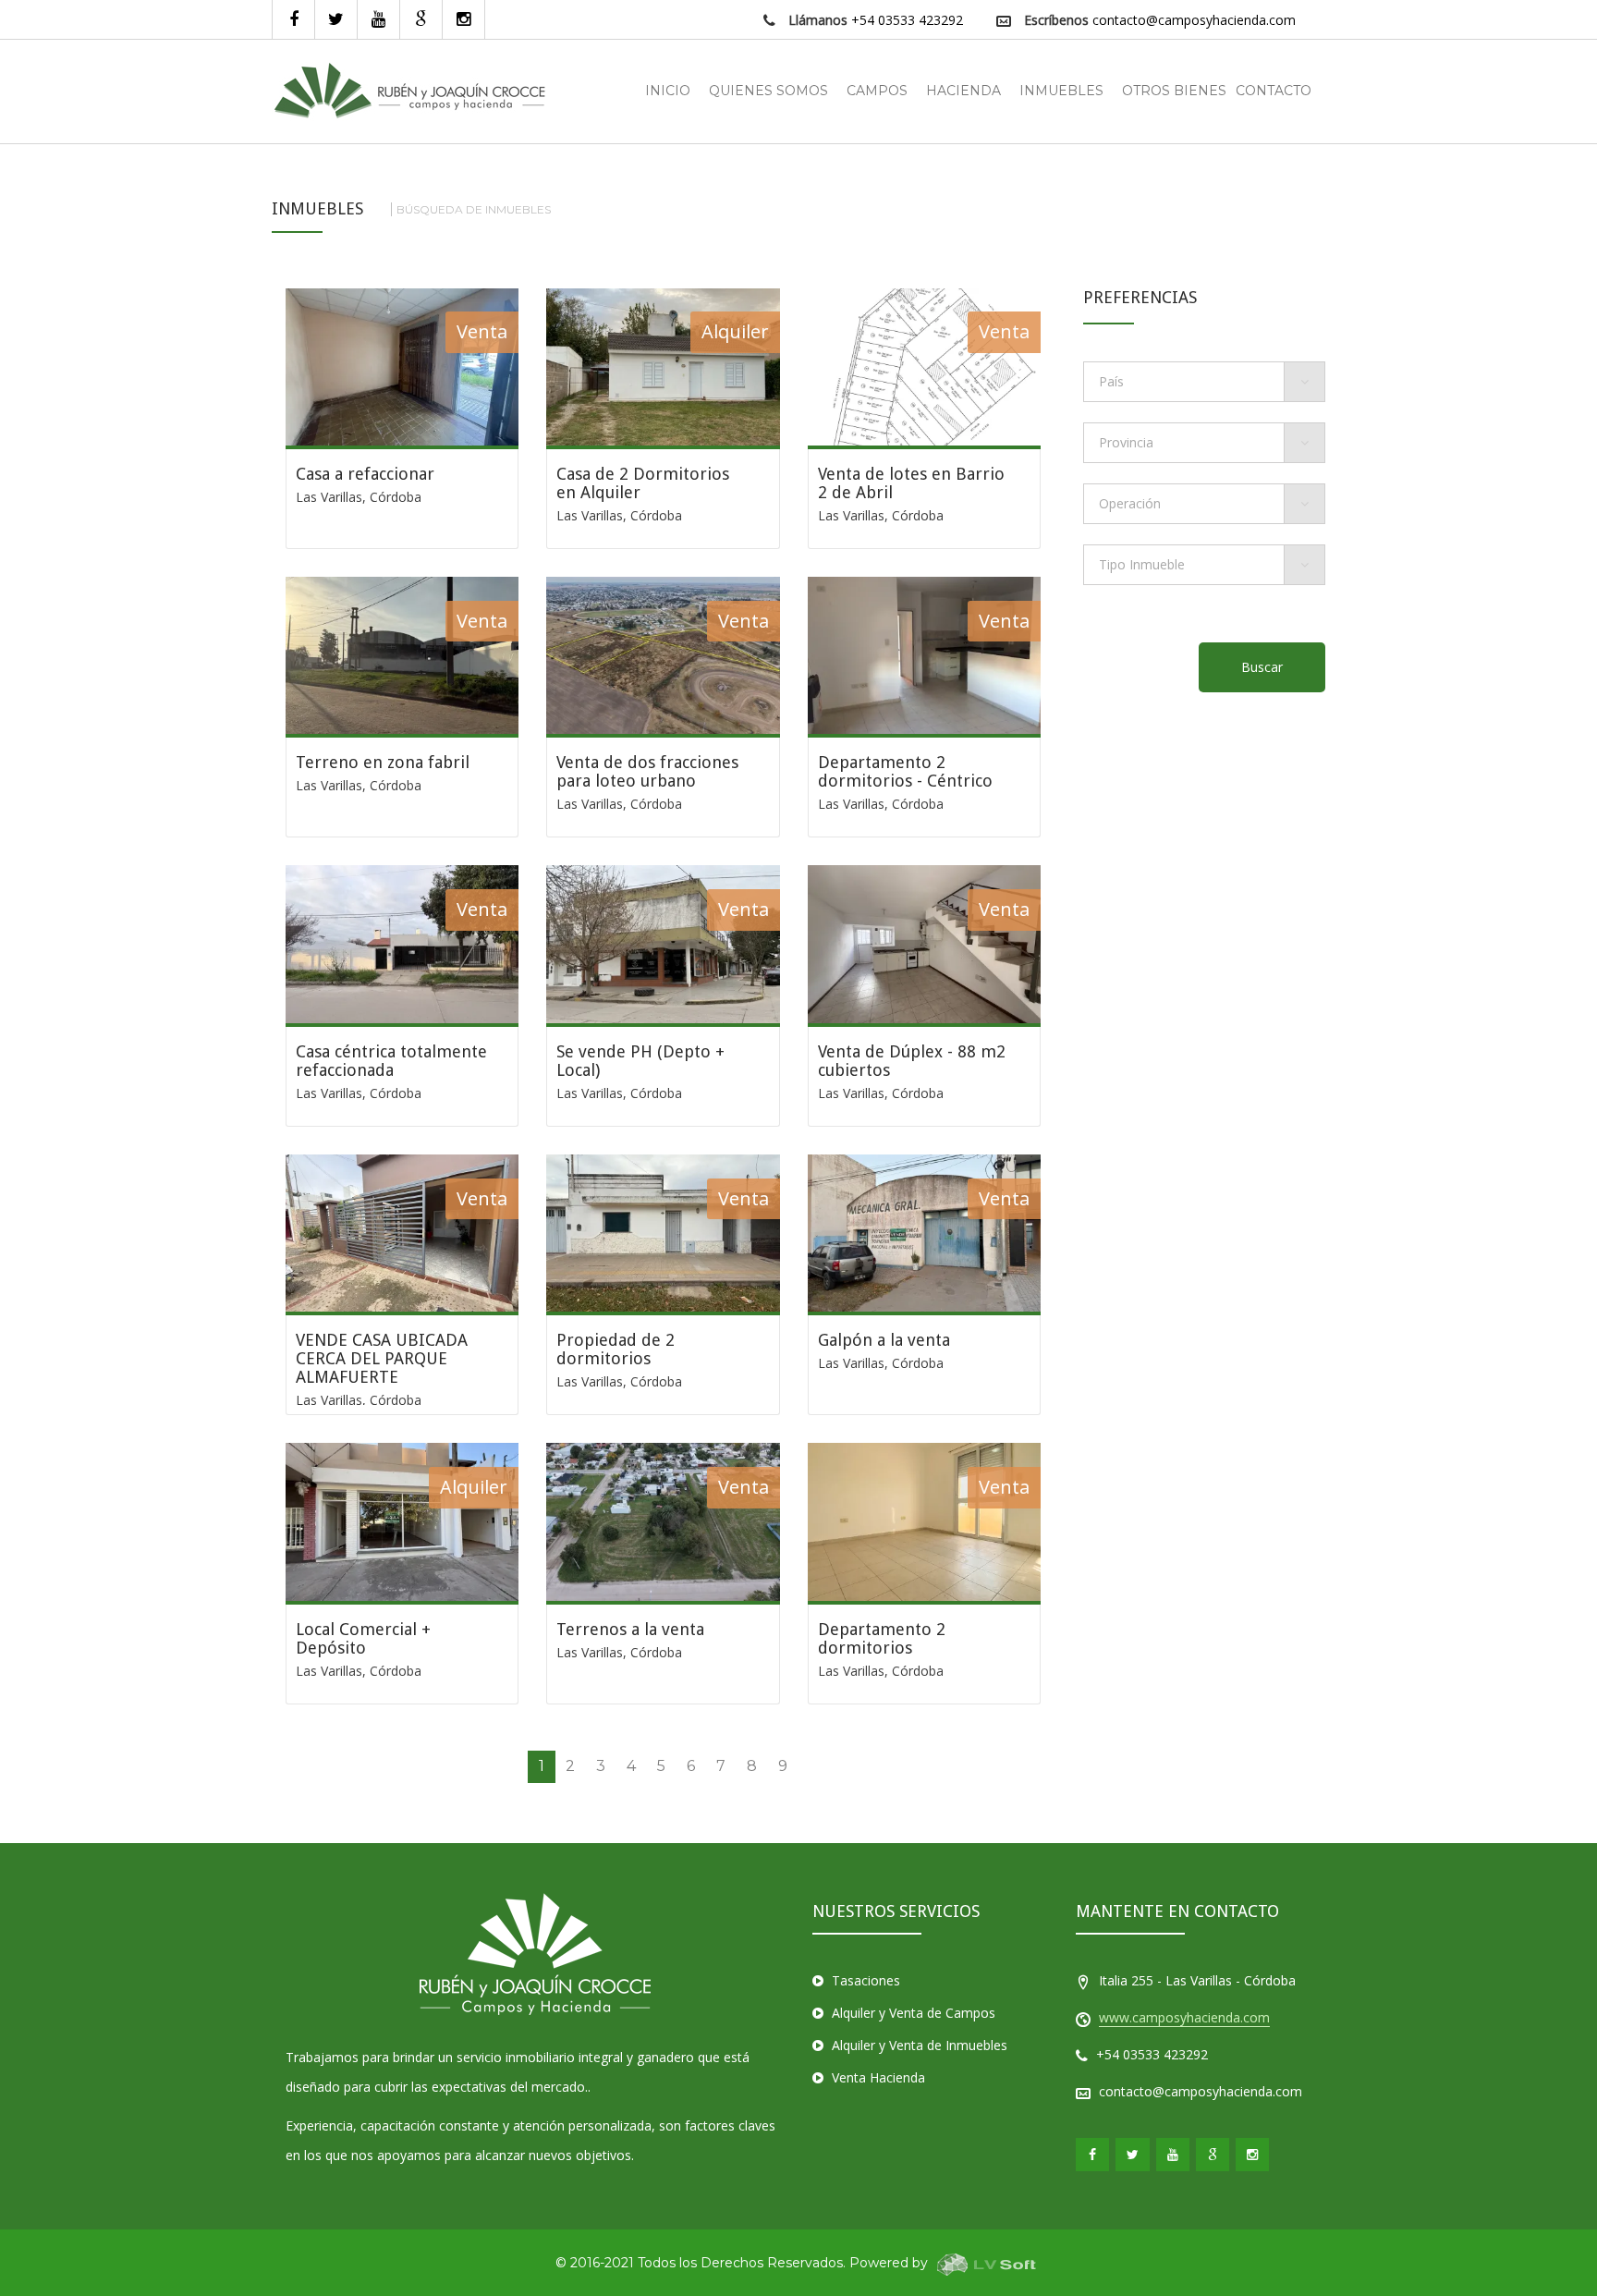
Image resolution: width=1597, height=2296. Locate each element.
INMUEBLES (1061, 91)
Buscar (1262, 667)
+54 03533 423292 (907, 20)
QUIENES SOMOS (768, 91)
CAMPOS (877, 91)
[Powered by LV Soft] (987, 2263)
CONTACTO (1274, 91)
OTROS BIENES (1174, 91)
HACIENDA (963, 91)
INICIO (668, 91)
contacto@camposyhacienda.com (1194, 20)
